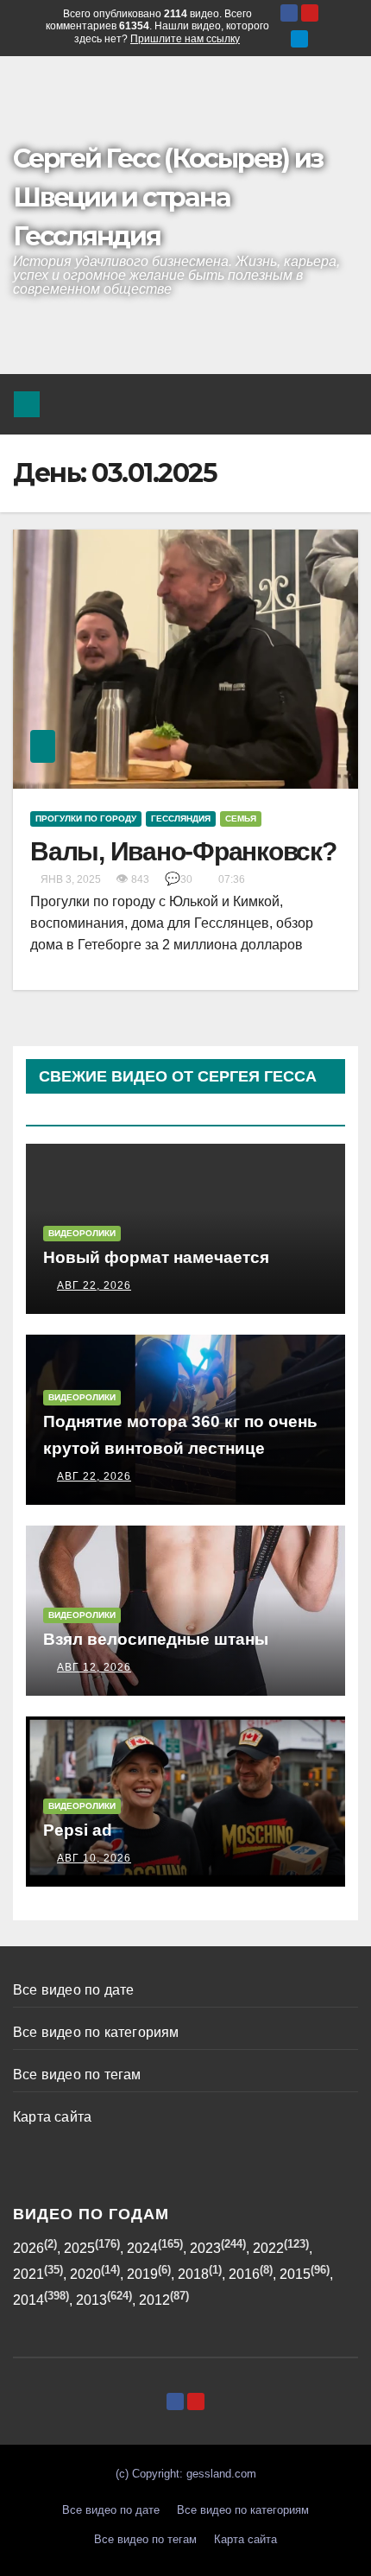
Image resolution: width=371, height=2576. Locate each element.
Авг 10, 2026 (94, 1858)
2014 (28, 2300)
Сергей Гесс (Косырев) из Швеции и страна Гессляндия (168, 197)
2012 (154, 2300)
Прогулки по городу (86, 818)
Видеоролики (82, 1233)
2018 (193, 2274)
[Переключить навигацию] (340, 404)
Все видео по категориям (96, 2032)
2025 (79, 2248)
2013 (91, 2300)
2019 (142, 2274)
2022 (268, 2248)
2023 (205, 2248)
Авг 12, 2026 (94, 1667)
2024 (142, 2248)
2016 (244, 2274)
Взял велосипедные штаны (156, 1639)
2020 (85, 2274)
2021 (28, 2274)
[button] (303, 404)
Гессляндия (181, 818)
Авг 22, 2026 (94, 1285)
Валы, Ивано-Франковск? (183, 851)
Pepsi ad (78, 1830)
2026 (28, 2248)
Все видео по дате (73, 1990)
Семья (241, 818)
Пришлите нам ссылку (185, 39)
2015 (295, 2274)
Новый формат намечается (156, 1257)
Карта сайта (52, 2117)
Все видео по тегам (77, 2075)
